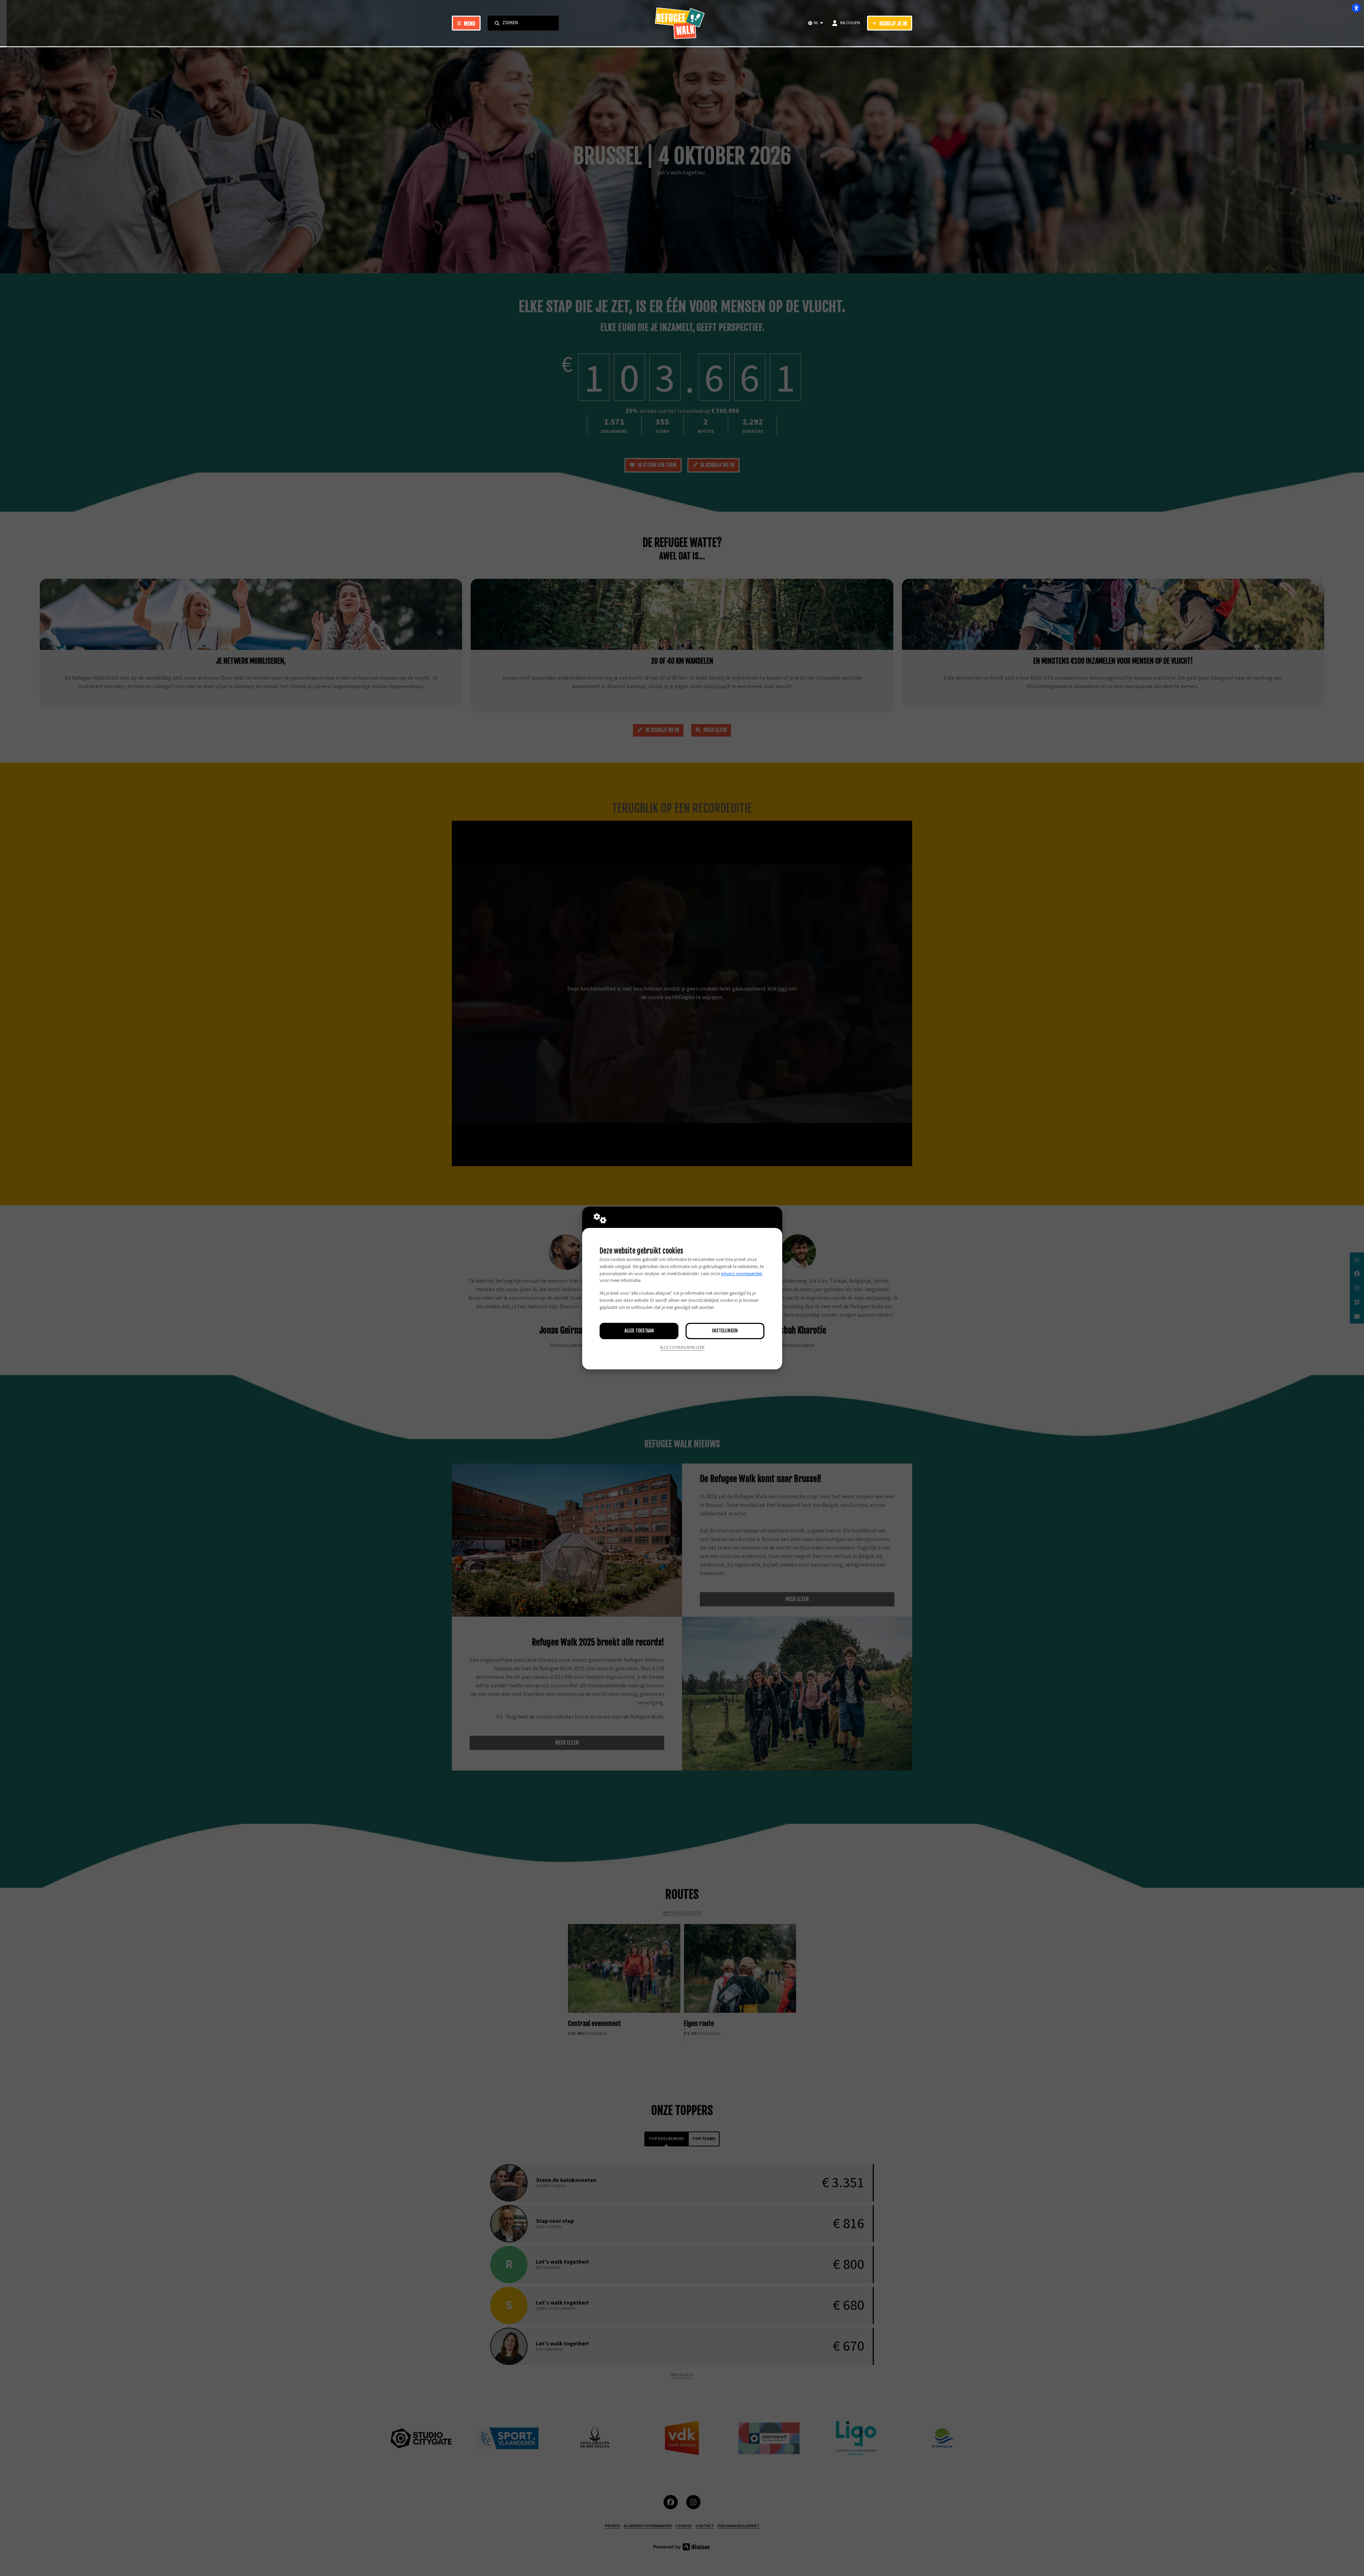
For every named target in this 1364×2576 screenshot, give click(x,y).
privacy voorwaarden (742, 1274)
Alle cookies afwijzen (682, 1348)
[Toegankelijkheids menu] (1356, 8)
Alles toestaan (639, 1331)
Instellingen (725, 1331)
